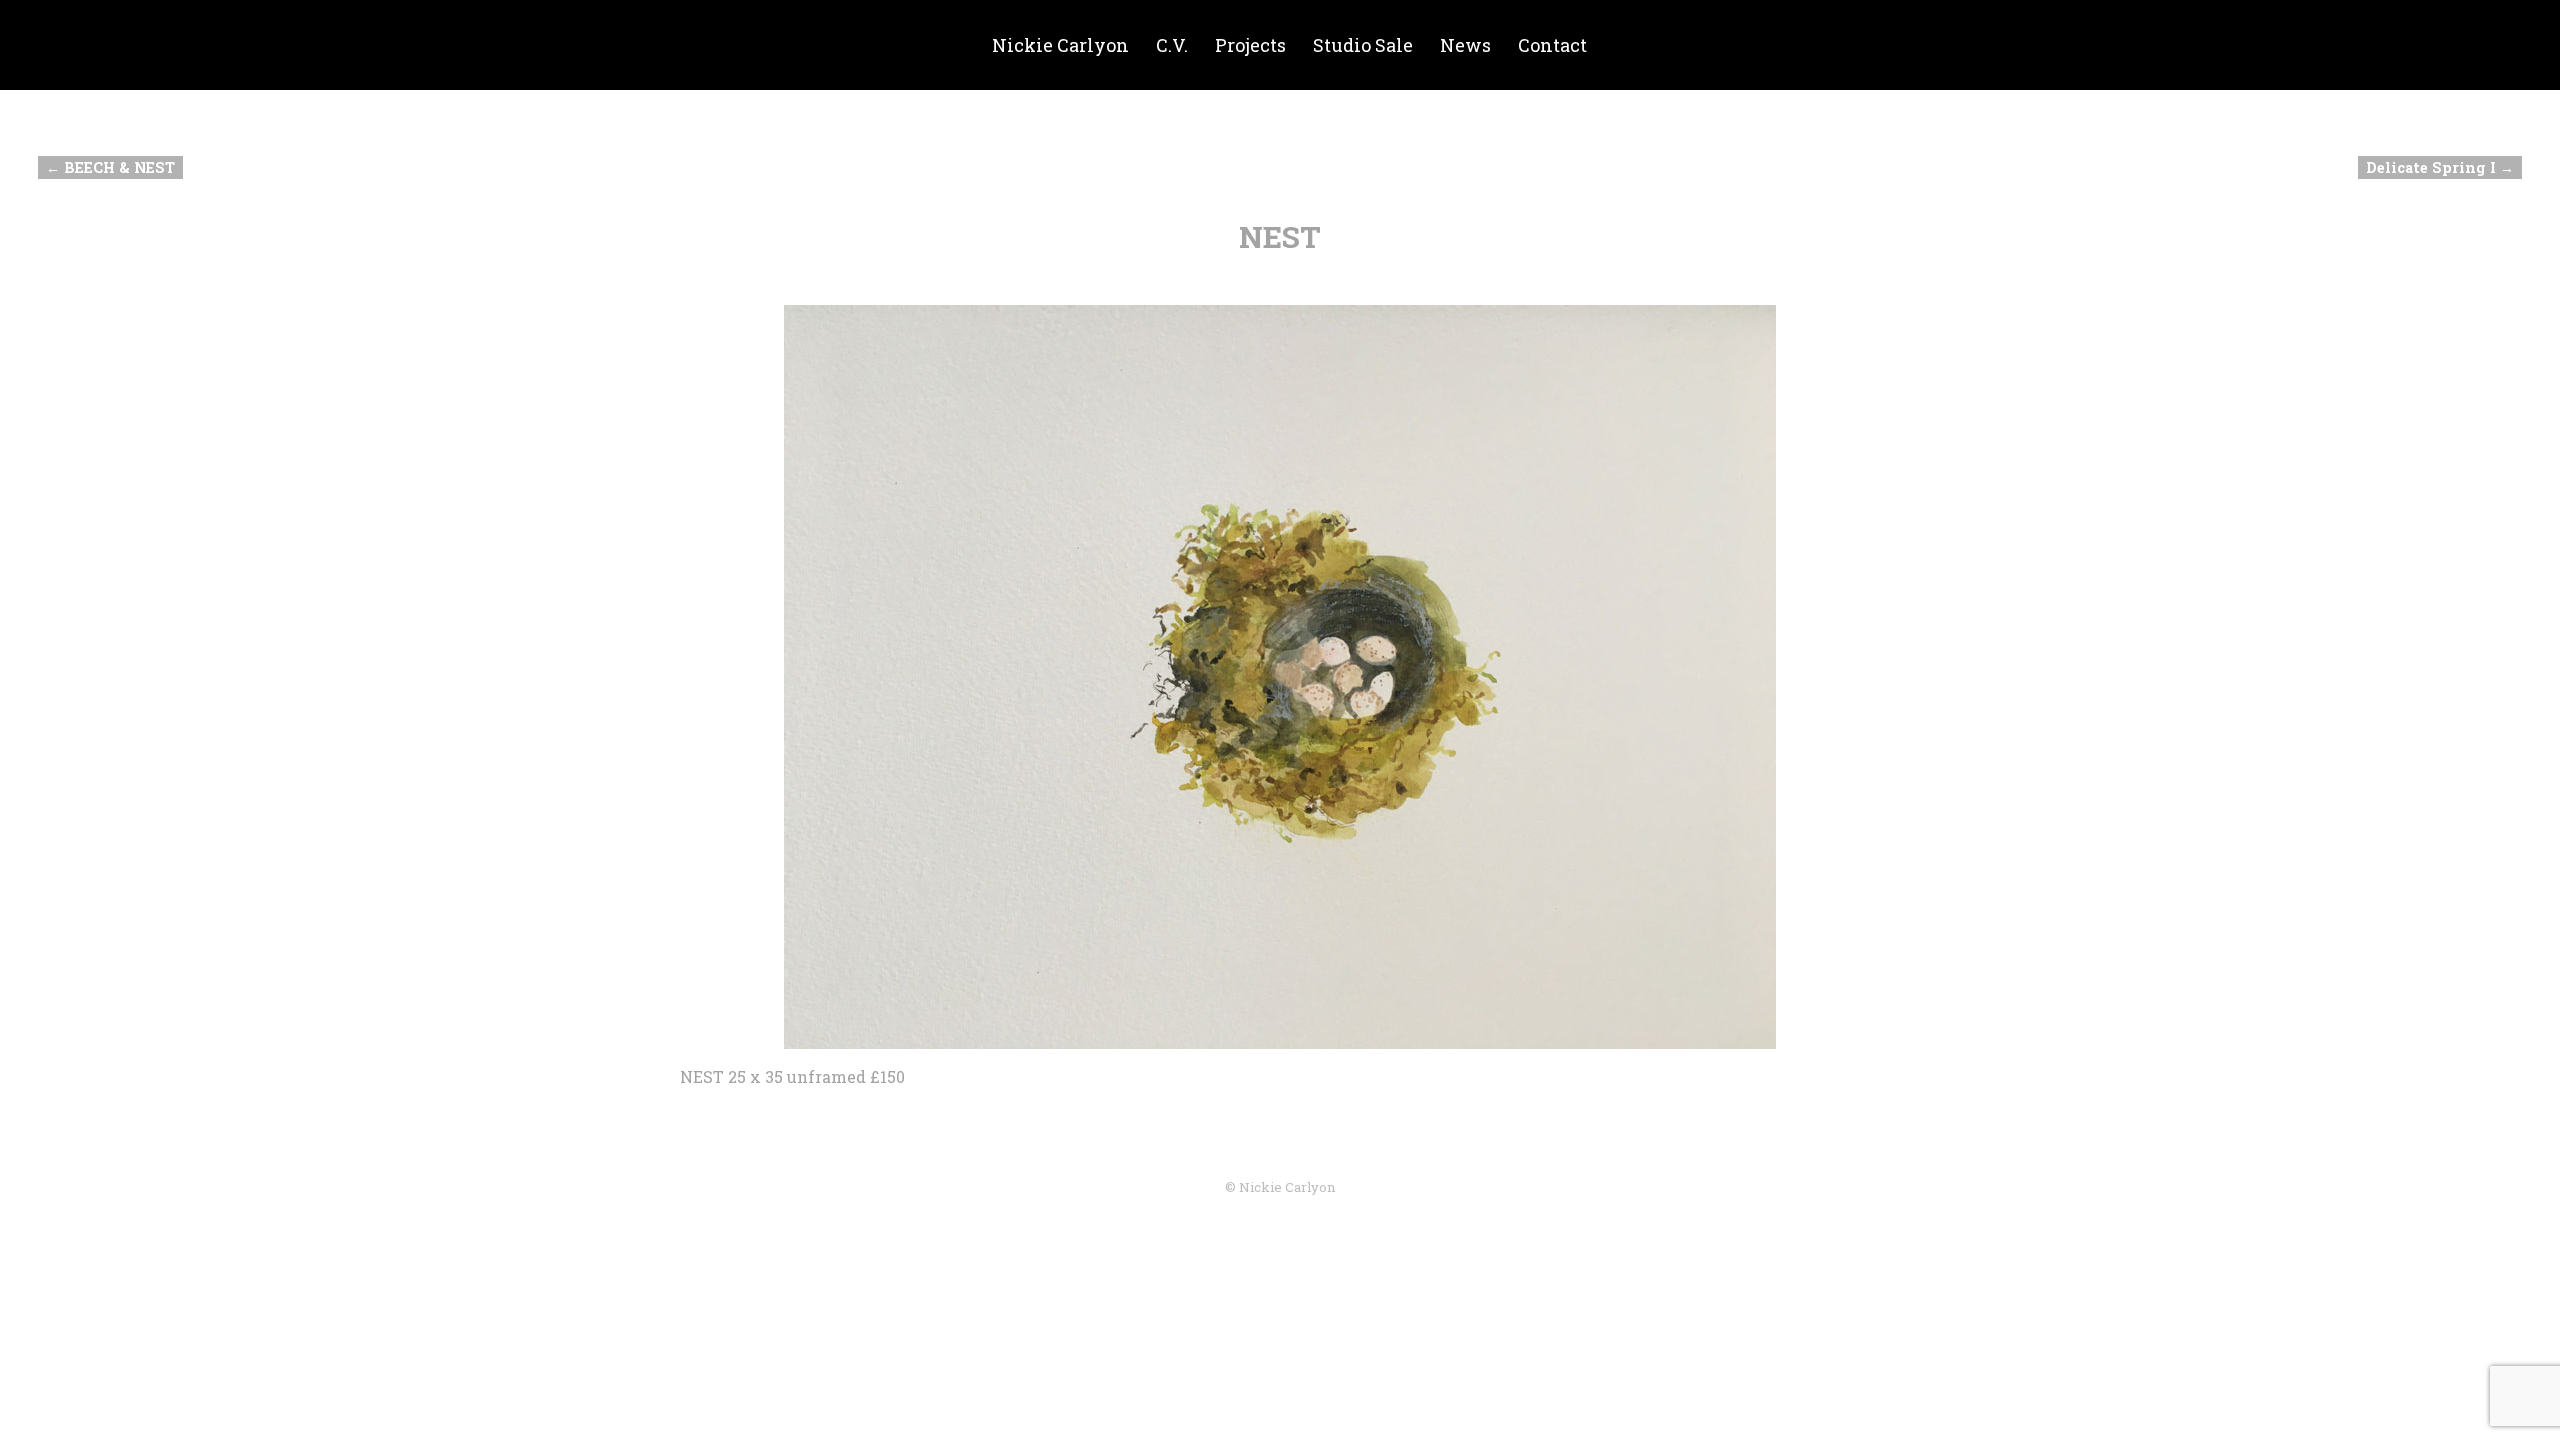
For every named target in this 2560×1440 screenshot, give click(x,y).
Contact (1552, 45)
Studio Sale (1363, 45)
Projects (1250, 45)
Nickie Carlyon (1060, 45)
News (1465, 45)
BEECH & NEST (110, 167)
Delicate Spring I (2440, 167)
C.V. (1172, 45)
